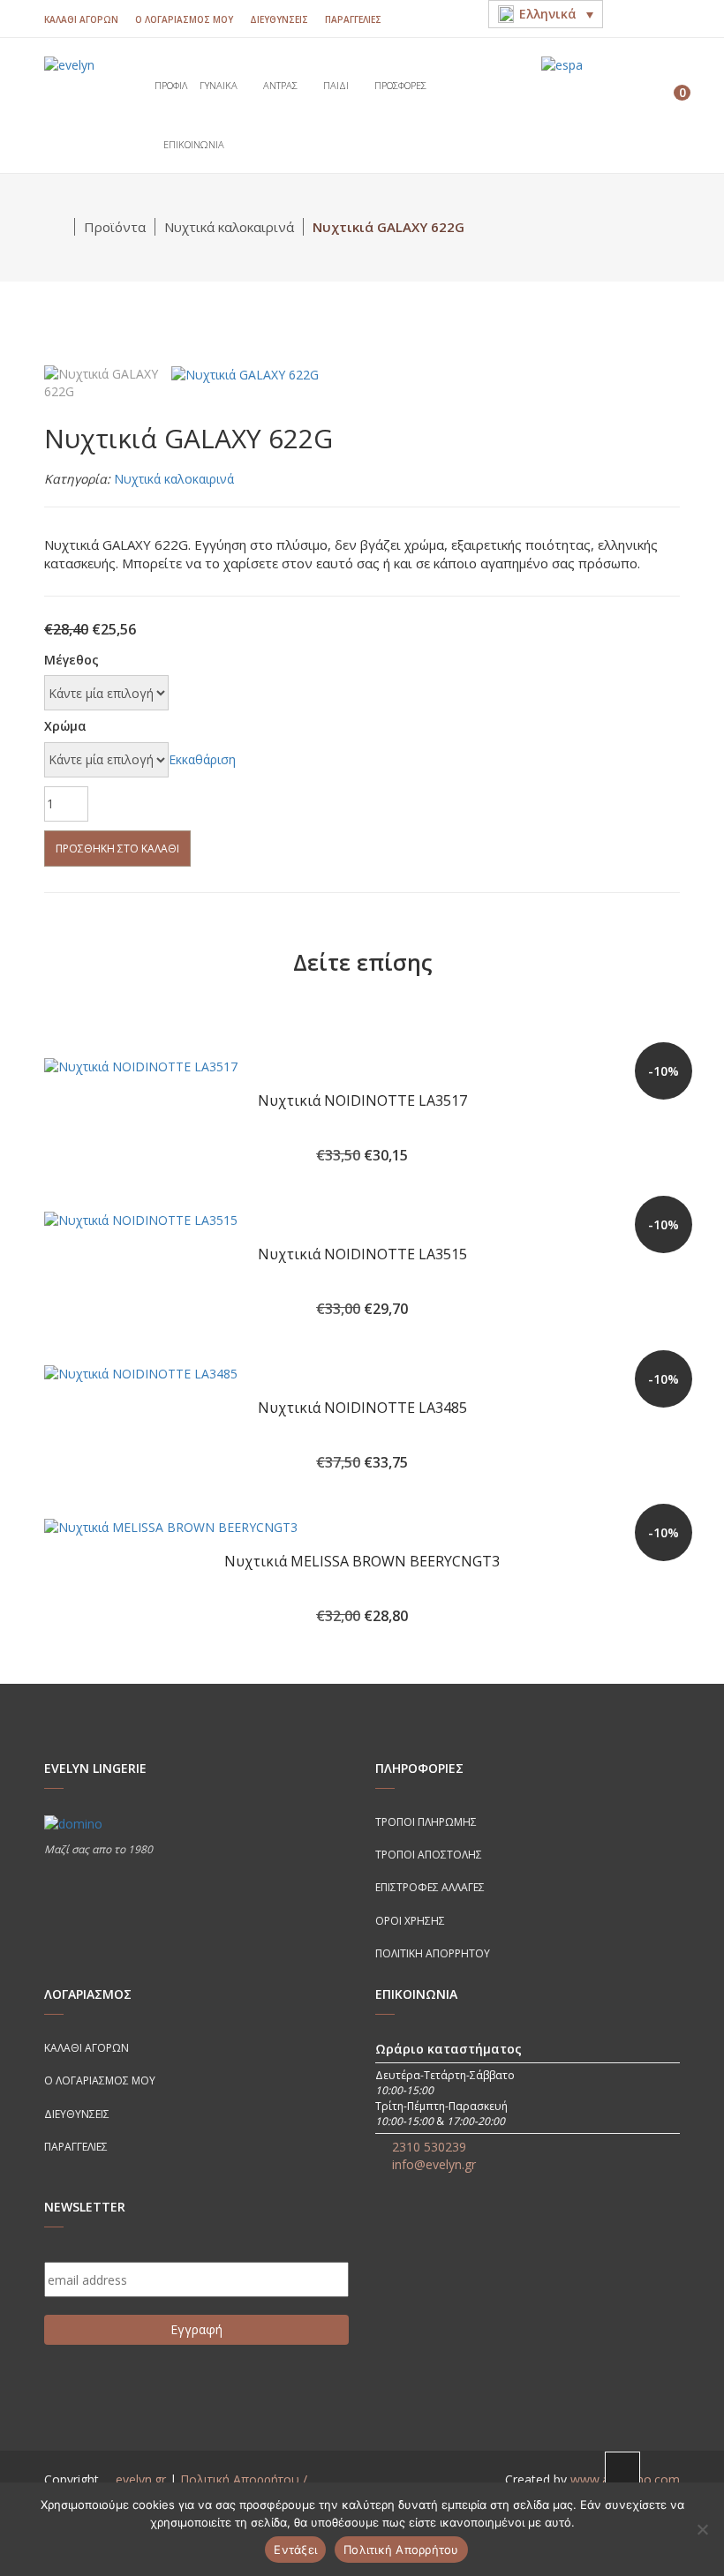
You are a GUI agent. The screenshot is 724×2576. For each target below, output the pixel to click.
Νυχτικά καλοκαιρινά (229, 227)
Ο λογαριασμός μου (184, 19)
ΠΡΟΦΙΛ (171, 85)
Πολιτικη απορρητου (433, 1953)
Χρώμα (65, 726)
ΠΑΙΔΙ (337, 85)
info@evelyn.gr (434, 2164)
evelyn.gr (141, 2479)
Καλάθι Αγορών (81, 19)
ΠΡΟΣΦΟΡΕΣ (402, 85)
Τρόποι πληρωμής (426, 1822)
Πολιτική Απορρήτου (401, 2550)
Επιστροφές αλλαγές (430, 1887)
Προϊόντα (115, 227)
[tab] (102, 382)
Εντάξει (295, 2550)
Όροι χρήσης (410, 1921)
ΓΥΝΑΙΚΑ (220, 85)
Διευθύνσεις (279, 19)
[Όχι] (702, 2529)
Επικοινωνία (194, 144)
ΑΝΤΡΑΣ (282, 85)
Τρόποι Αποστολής (429, 1855)
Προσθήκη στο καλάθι (117, 849)
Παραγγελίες (353, 19)
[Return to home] (60, 227)
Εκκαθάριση (202, 759)
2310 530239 (429, 2147)
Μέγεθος (72, 660)
